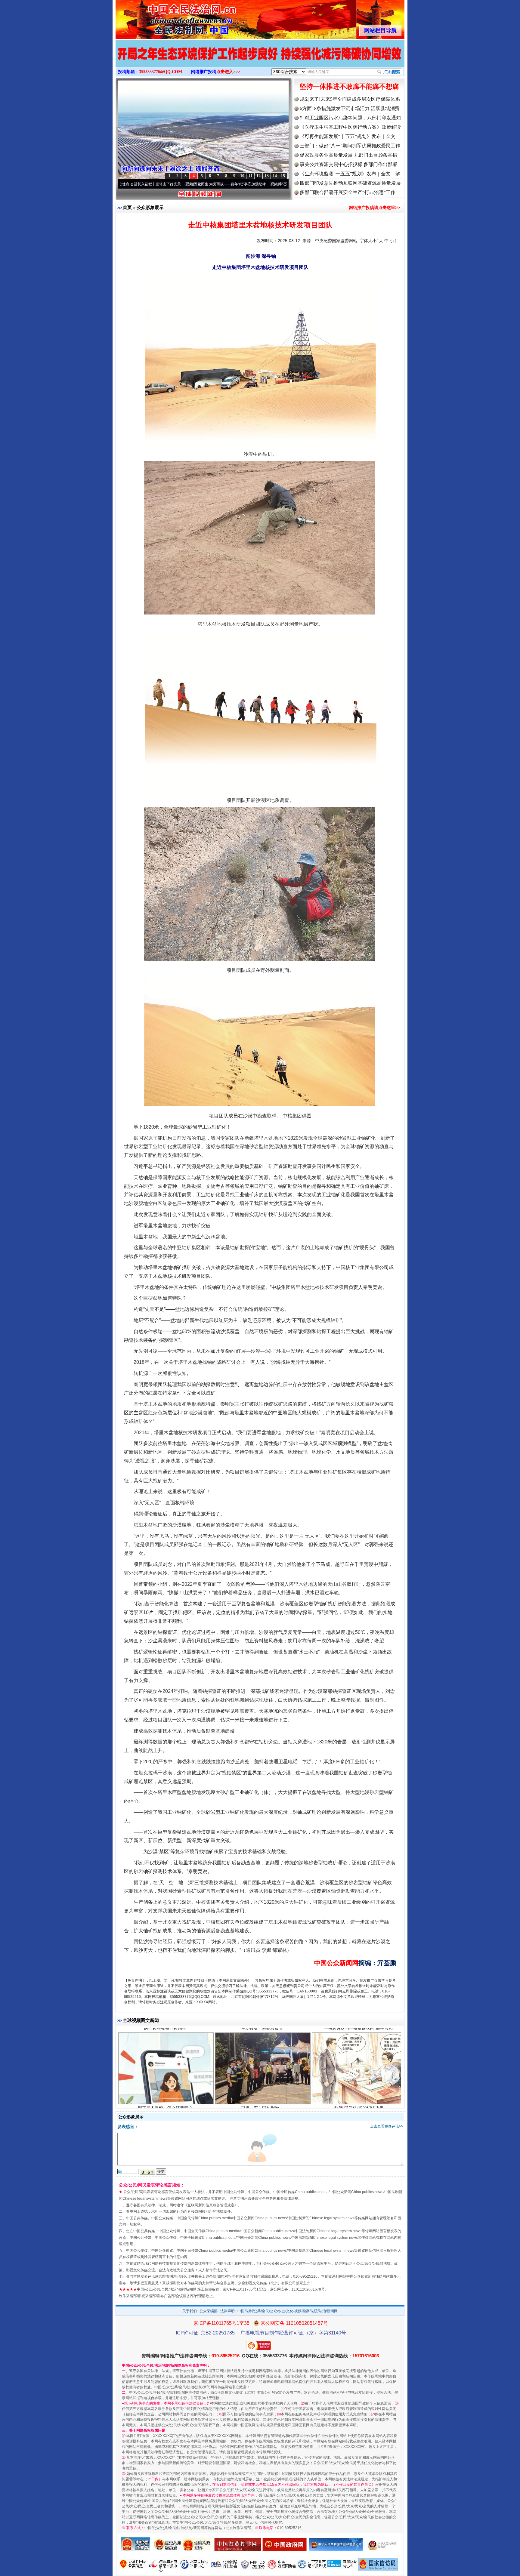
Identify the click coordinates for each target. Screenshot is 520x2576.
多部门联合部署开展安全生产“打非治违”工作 (348, 192)
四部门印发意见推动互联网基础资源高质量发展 (350, 183)
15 (283, 176)
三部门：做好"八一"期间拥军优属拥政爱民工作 (350, 146)
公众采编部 (209, 2311)
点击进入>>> (228, 72)
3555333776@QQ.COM (161, 72)
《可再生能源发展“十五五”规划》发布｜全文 (348, 136)
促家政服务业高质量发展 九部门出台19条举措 (348, 155)
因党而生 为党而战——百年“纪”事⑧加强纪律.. (142, 184)
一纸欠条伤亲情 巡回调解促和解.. (359, 2099)
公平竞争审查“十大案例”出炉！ (262, 2099)
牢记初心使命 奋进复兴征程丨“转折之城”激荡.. (226, 184)
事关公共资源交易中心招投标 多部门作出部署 (348, 164)
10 (242, 176)
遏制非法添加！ (165, 2099)
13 (267, 176)
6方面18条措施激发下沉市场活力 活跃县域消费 (350, 108)
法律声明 (227, 2311)
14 (275, 176)
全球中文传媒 (165, 17)
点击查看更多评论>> (387, 2126)
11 (251, 176)
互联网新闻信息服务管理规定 (211, 2205)
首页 (127, 207)
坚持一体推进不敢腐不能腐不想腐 (349, 86)
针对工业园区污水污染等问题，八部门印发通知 (350, 118)
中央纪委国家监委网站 (336, 241)
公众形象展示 (150, 207)
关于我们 (190, 2311)
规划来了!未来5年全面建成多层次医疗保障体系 (350, 99)
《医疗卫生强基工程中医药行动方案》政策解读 (350, 127)
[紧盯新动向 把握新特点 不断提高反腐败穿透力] (260, 60)
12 (258, 176)
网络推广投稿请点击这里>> (374, 208)
